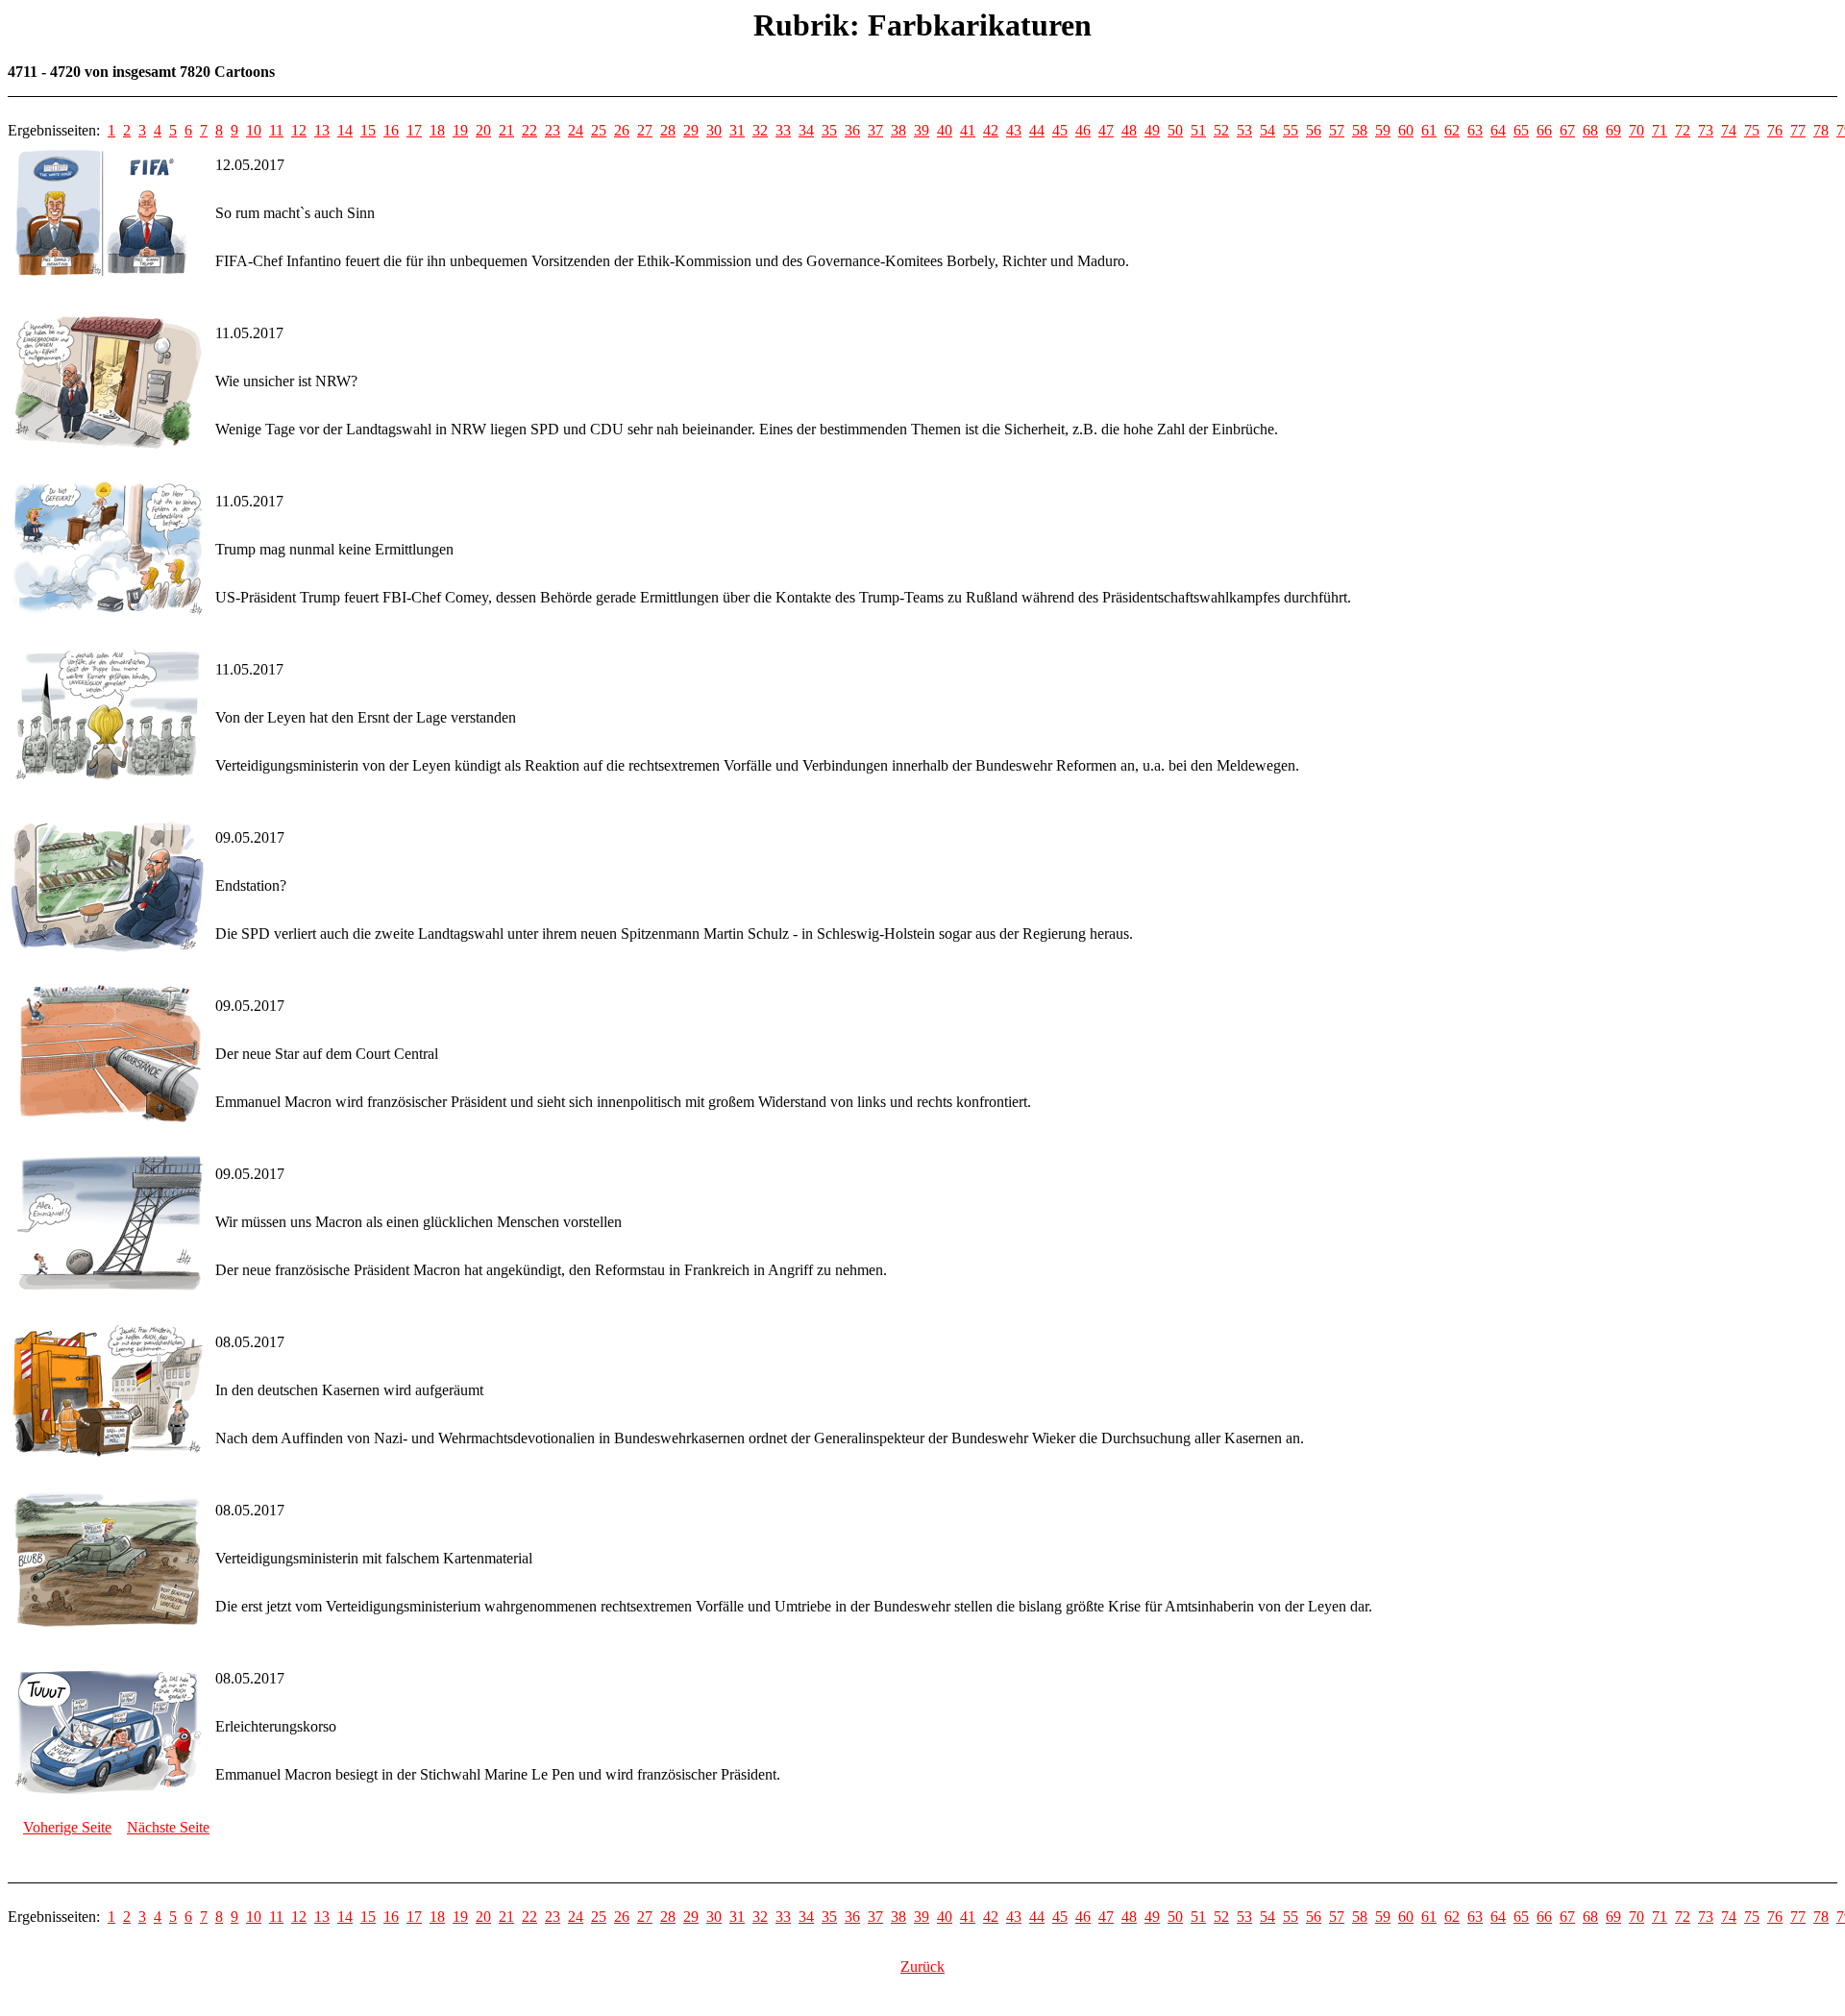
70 (1636, 130)
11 (276, 130)
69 (1613, 130)
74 (1729, 130)
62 (1452, 130)
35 (829, 130)
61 (1429, 130)
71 (1660, 130)
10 (254, 130)
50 (1175, 130)
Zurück (922, 1967)
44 (1037, 130)
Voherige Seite (67, 1827)
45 (1060, 130)
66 (1544, 130)
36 (852, 130)
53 (1244, 130)
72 (1683, 130)
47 (1106, 130)
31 (737, 130)
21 (506, 130)
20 (483, 130)
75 (1752, 130)
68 (1590, 130)
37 (875, 130)
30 (714, 130)
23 (553, 130)
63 (1475, 130)
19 (460, 130)
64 (1498, 130)
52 (1221, 130)
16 (391, 130)
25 (599, 130)
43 (1014, 130)
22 (529, 130)
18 (437, 130)
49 (1152, 130)
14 (345, 130)
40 (945, 130)
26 (622, 130)
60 (1406, 130)
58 (1360, 130)
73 (1706, 130)
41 (968, 130)
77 (1798, 130)
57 (1337, 130)
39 (922, 130)
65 (1521, 130)
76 (1775, 130)
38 (898, 130)
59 (1383, 130)
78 (1821, 130)
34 (806, 130)
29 (691, 130)
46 (1083, 130)
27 (645, 130)
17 (414, 130)
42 (991, 130)
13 (322, 130)
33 (783, 130)
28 (668, 130)
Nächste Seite (168, 1827)
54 (1267, 130)
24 (576, 130)
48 (1129, 130)
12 (299, 130)
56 (1314, 130)
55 (1291, 130)
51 (1198, 130)
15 (368, 130)
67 (1567, 130)
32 (760, 130)
